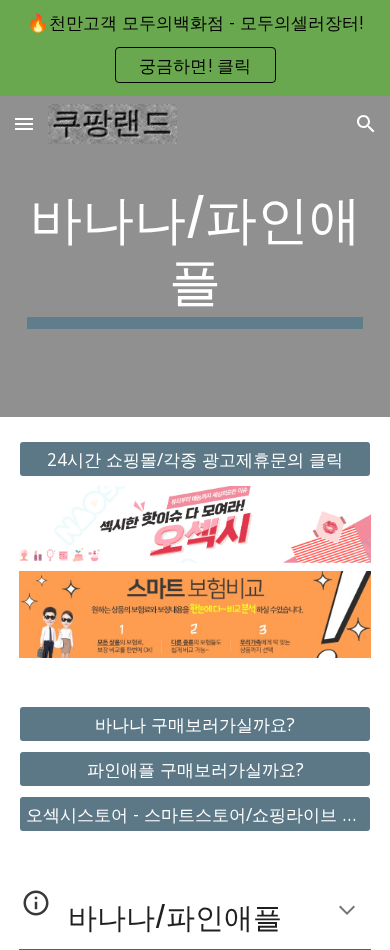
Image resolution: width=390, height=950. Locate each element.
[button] (24, 123)
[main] (195, 256)
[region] (195, 48)
